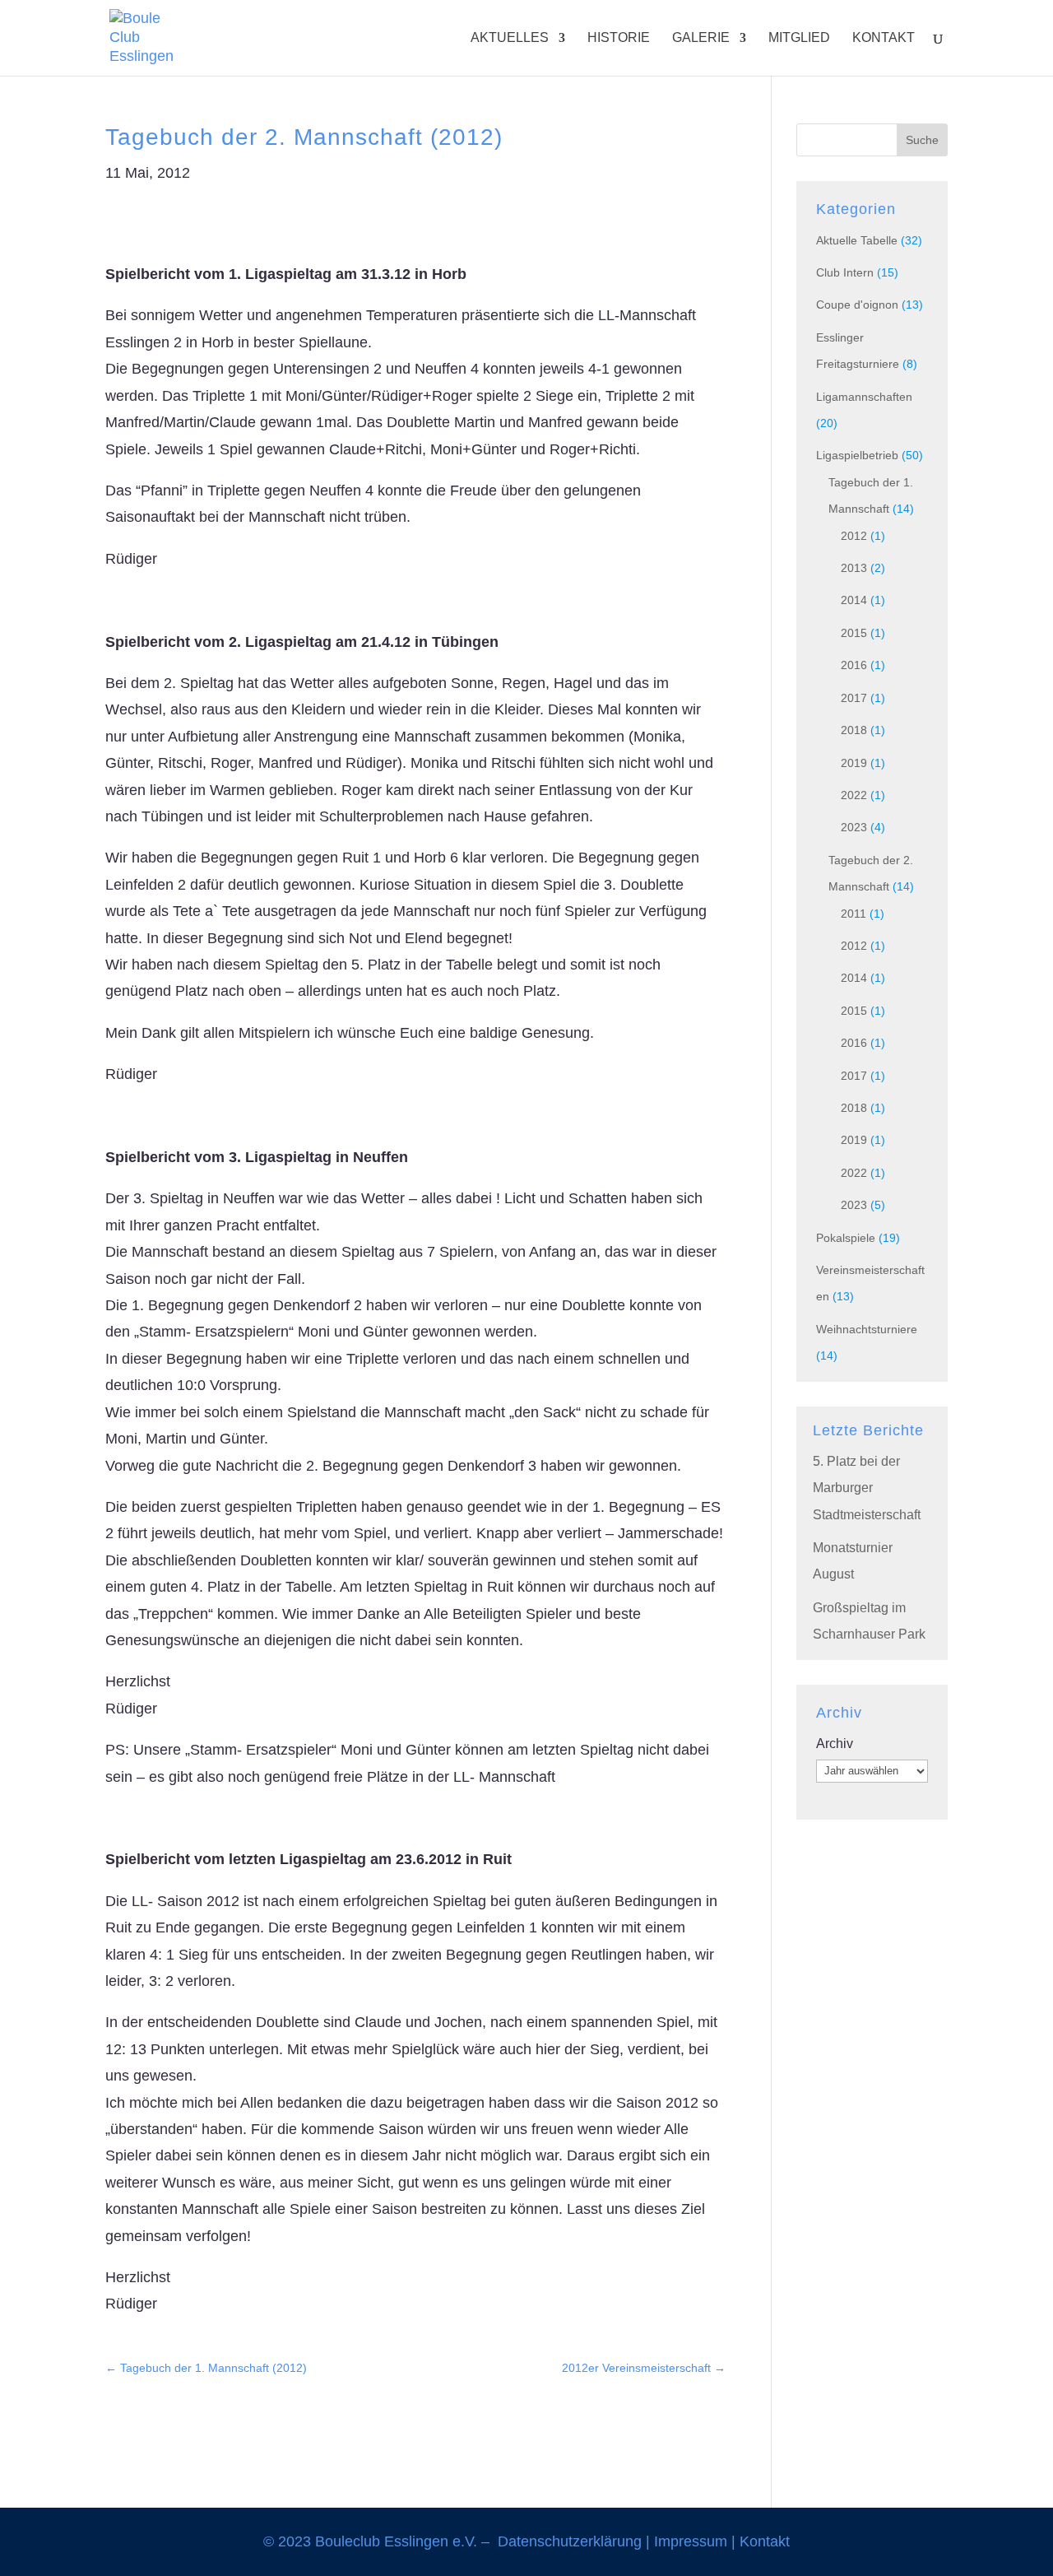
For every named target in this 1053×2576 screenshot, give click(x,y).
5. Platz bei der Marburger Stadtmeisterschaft (867, 1488)
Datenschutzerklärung (570, 2541)
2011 (854, 914)
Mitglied (799, 38)
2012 (854, 536)
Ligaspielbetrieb (857, 455)
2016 (854, 665)
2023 (854, 827)
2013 (854, 568)
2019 (854, 763)
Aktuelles (510, 38)
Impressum (691, 2541)
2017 (854, 698)
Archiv (835, 1744)
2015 (854, 633)
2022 (854, 795)
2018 (854, 730)
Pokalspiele (846, 1238)
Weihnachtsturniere (867, 1329)
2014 (854, 600)
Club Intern (845, 272)
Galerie (701, 38)
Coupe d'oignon (857, 305)
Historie (619, 38)
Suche (922, 140)
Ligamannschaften (864, 397)
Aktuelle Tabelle (857, 240)
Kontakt (884, 38)
